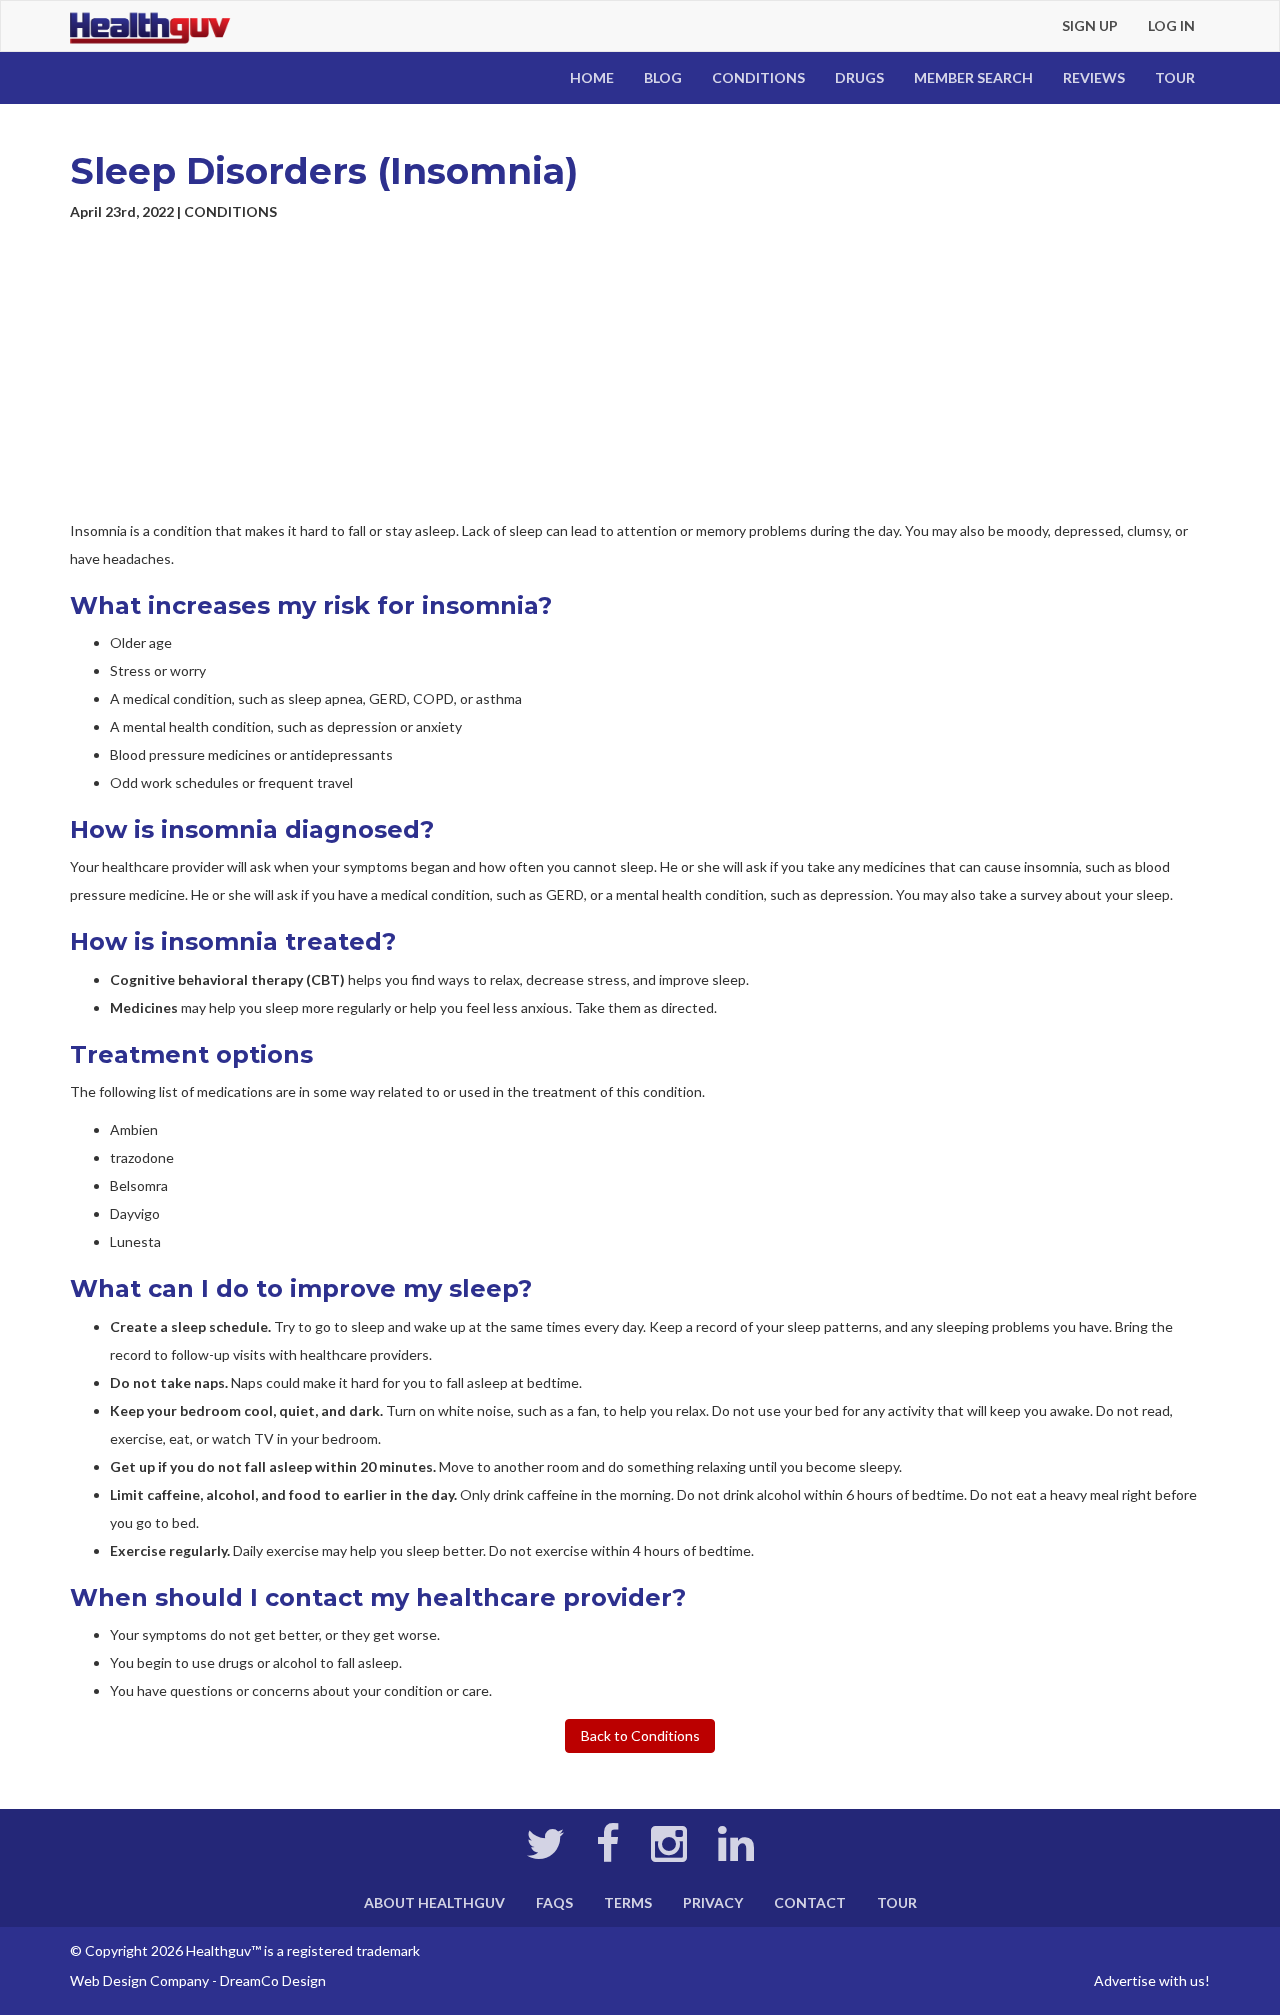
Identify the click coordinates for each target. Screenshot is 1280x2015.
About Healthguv (434, 1902)
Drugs (859, 77)
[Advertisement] (640, 372)
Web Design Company (139, 1980)
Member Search (973, 77)
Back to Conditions (640, 1735)
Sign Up (1090, 25)
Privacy (713, 1902)
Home (592, 77)
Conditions (758, 77)
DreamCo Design (273, 1980)
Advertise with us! (1152, 1980)
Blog (663, 77)
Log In (1171, 25)
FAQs (554, 1902)
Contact (810, 1902)
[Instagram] (669, 1853)
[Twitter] (545, 1853)
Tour (1175, 77)
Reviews (1094, 77)
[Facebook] (608, 1853)
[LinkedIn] (736, 1853)
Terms (628, 1902)
